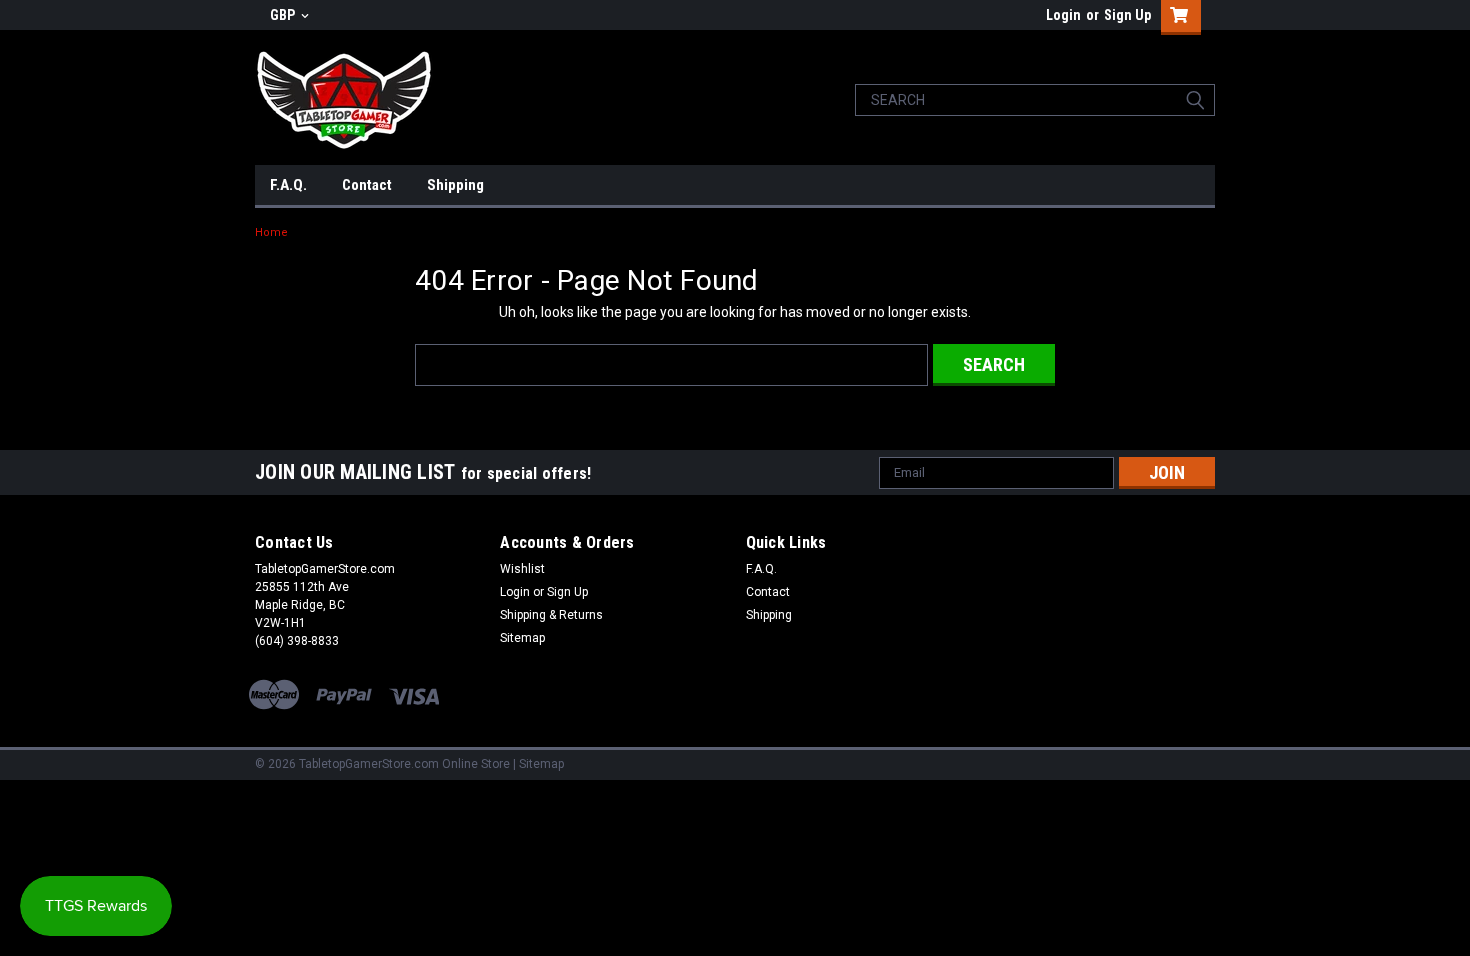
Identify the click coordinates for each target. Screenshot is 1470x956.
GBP (284, 15)
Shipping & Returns (551, 615)
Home (271, 232)
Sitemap (522, 638)
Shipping (455, 185)
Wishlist (522, 569)
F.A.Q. (288, 185)
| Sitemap (538, 764)
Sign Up (1127, 15)
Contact (367, 185)
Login (1063, 15)
